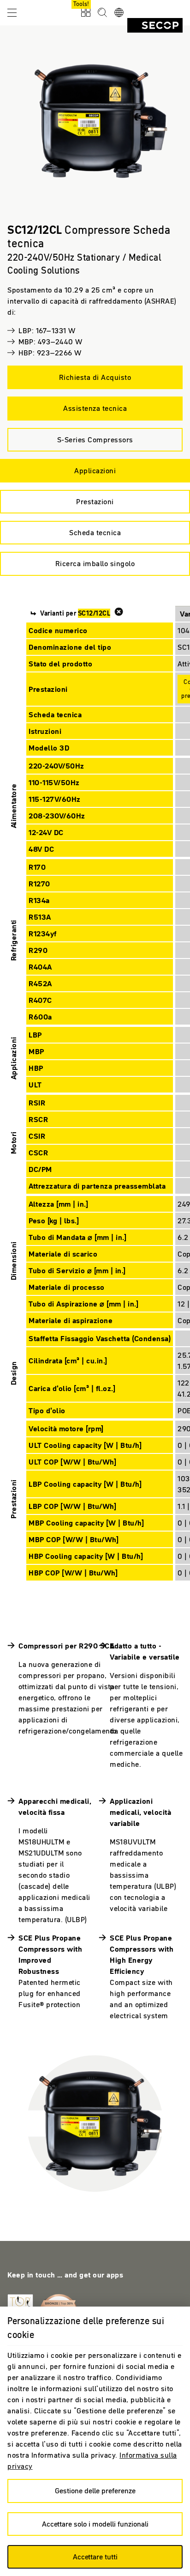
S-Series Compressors (95, 440)
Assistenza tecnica (95, 408)
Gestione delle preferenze (95, 2491)
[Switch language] (119, 13)
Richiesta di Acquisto (95, 377)
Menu (12, 12)
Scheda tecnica (95, 532)
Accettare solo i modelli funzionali (95, 2524)
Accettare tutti (95, 2557)
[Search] (102, 13)
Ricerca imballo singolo (95, 563)
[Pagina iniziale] (155, 25)
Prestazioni (95, 501)
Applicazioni (95, 470)
